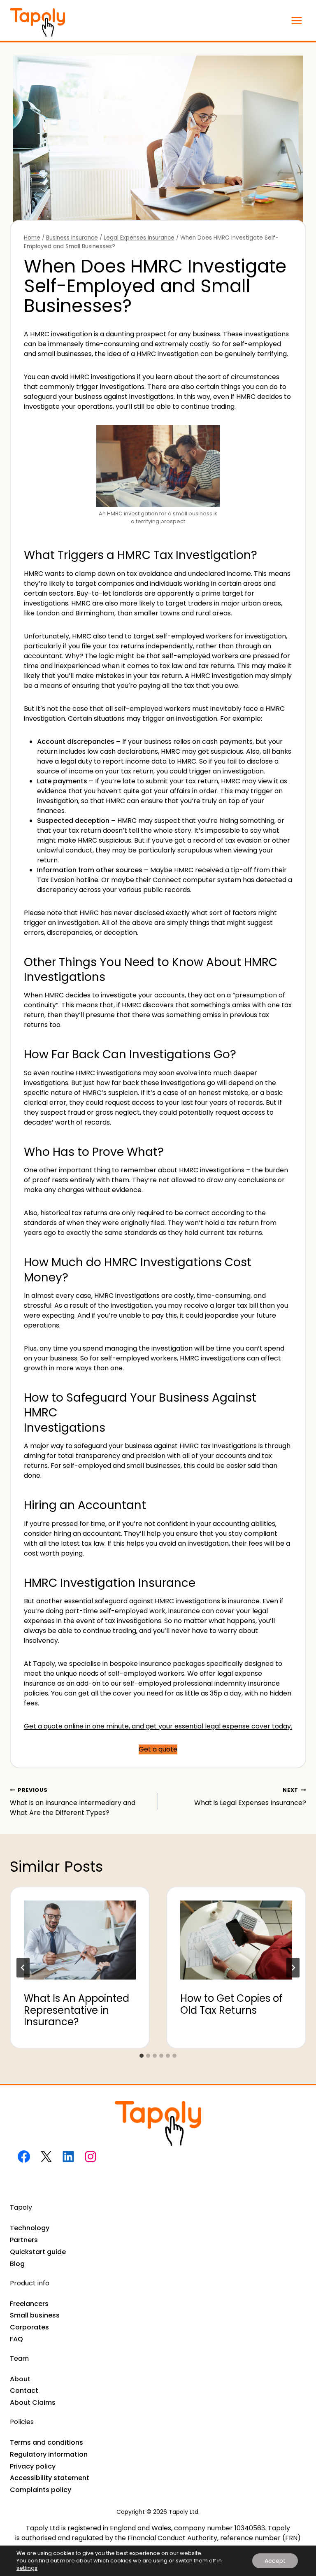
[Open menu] (296, 20)
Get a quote (158, 1749)
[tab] (142, 2056)
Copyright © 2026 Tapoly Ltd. (158, 2512)
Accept (275, 2561)
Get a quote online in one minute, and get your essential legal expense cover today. (158, 1726)
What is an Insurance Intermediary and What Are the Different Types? (73, 1802)
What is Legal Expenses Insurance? (250, 1797)
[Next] (293, 1968)
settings (27, 2568)
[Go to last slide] (23, 1968)
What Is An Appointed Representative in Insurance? (77, 2010)
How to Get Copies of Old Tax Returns (231, 2004)
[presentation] (80, 1933)
